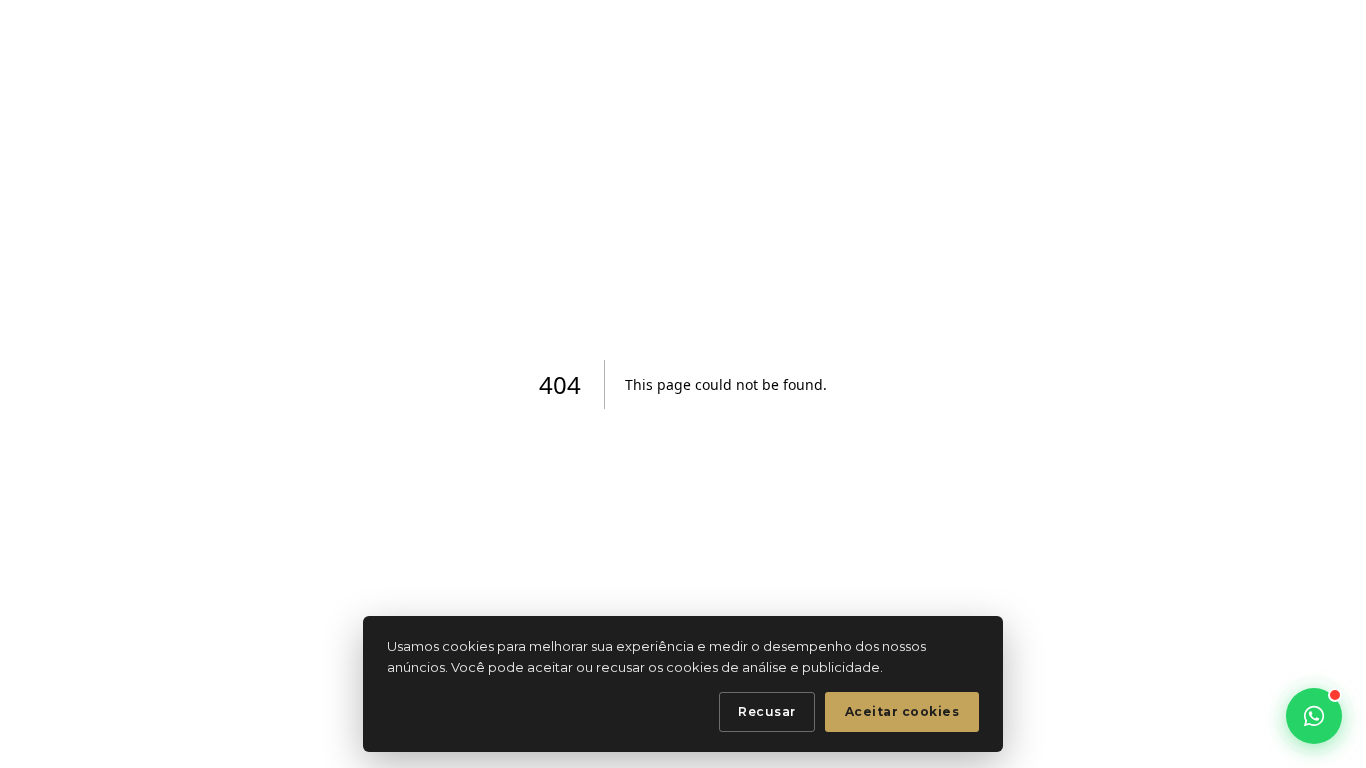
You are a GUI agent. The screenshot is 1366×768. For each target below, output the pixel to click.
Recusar (767, 711)
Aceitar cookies (902, 711)
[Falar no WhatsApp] (1314, 716)
